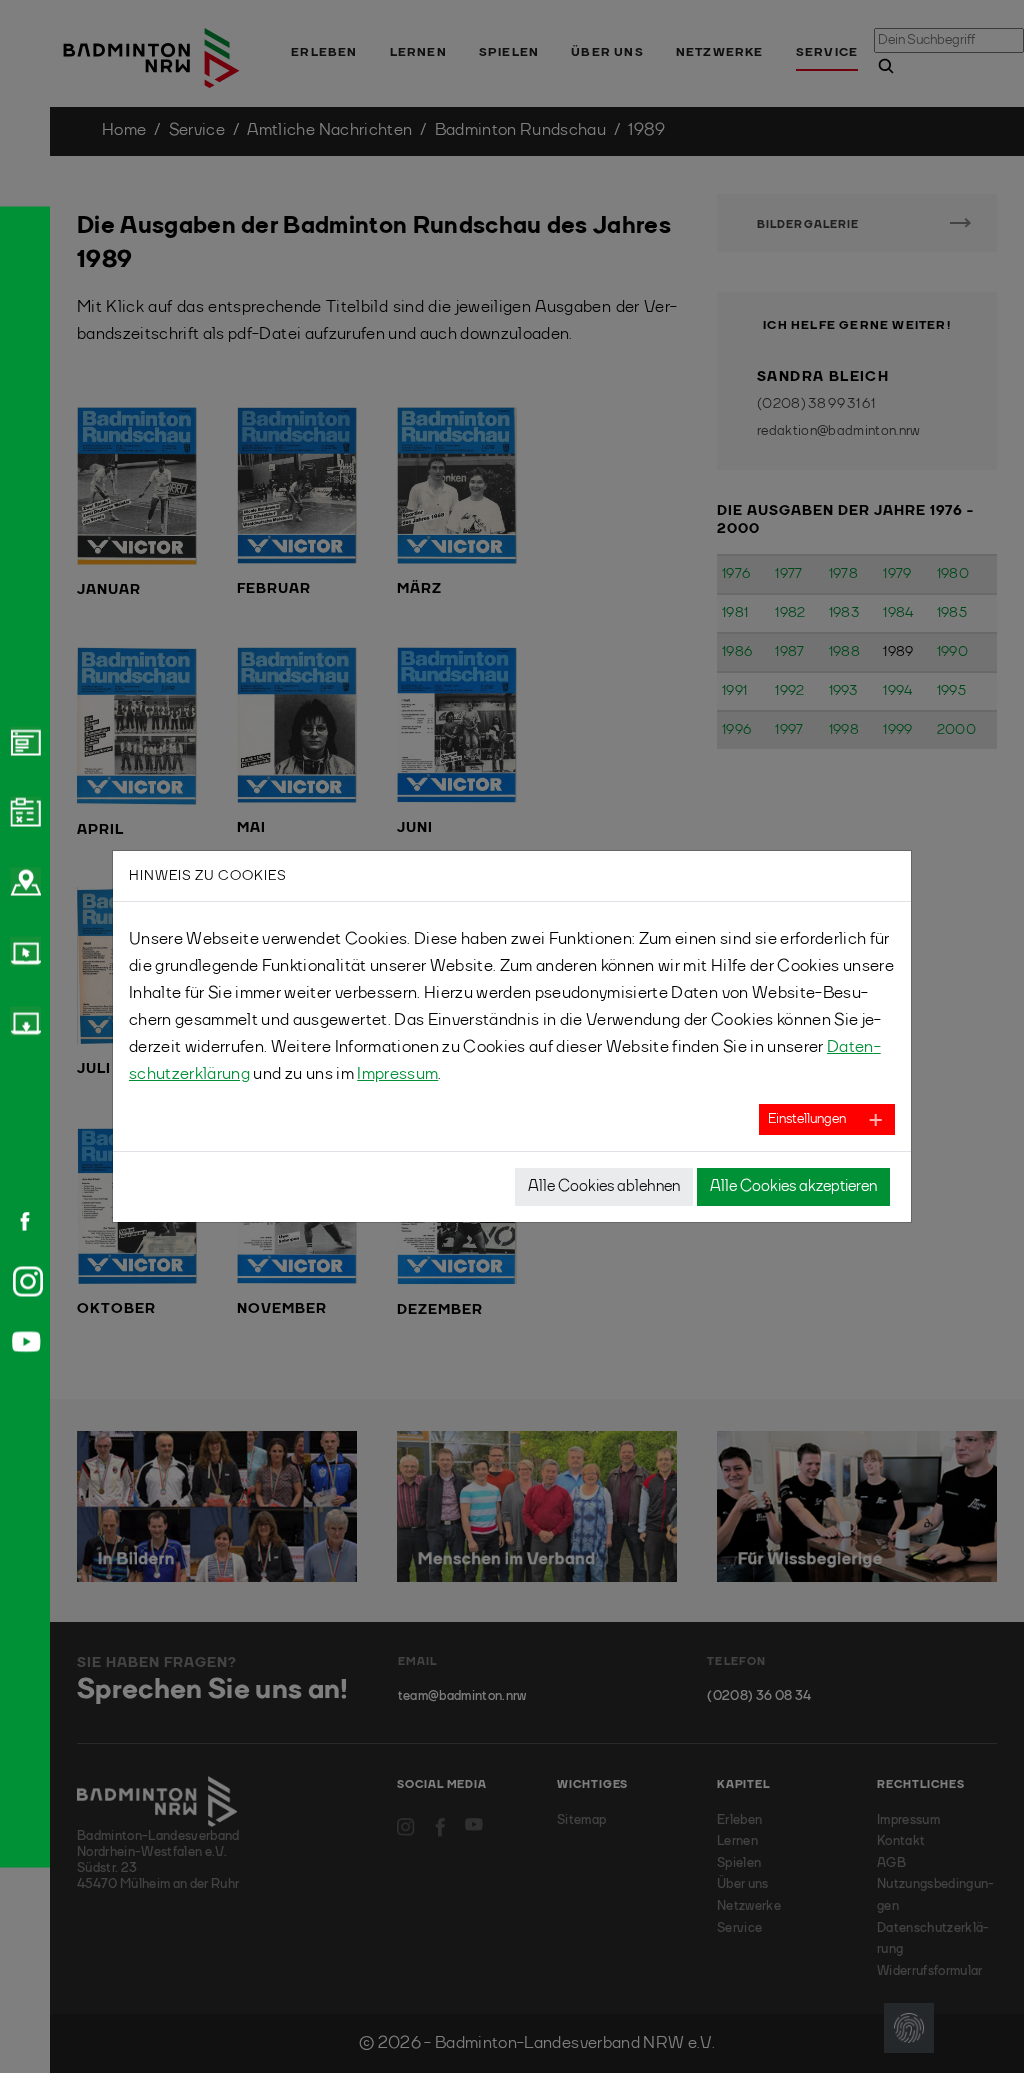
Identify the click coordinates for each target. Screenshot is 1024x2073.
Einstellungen (807, 1119)
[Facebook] (18, 1221)
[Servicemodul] (23, 951)
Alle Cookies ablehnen (604, 1187)
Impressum (397, 1074)
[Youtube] (23, 1341)
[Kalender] (23, 811)
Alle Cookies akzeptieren (793, 1187)
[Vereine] (23, 881)
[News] (23, 741)
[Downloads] (23, 1021)
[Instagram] (24, 1281)
